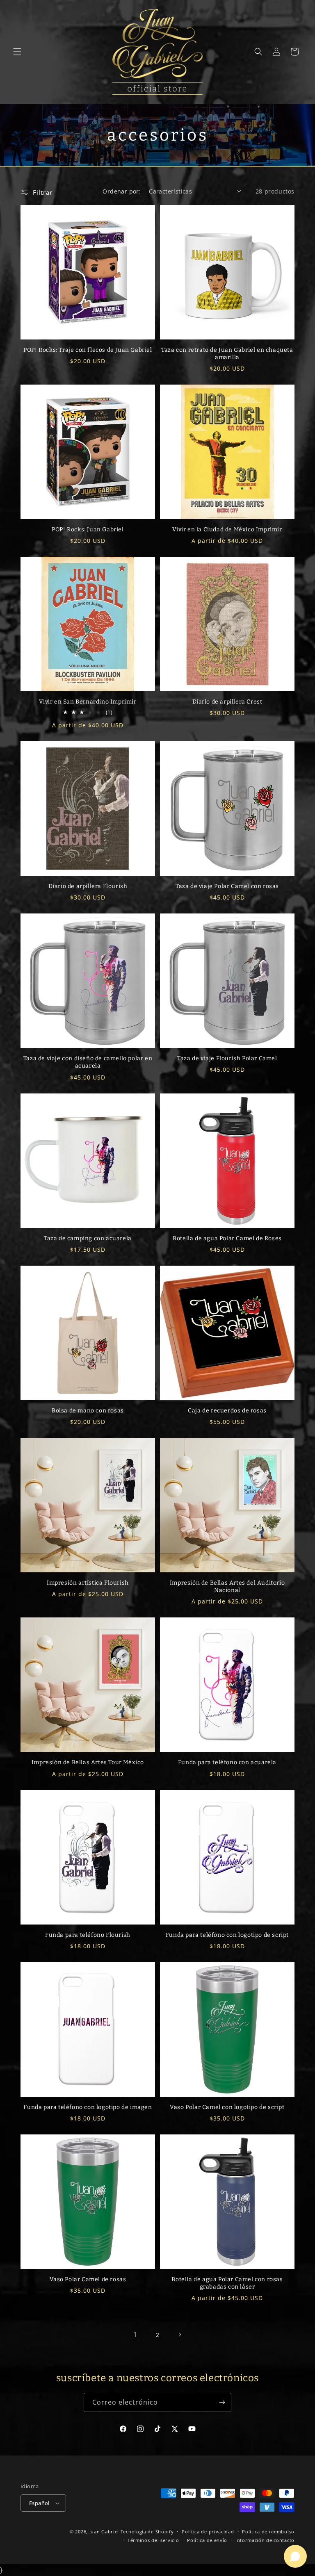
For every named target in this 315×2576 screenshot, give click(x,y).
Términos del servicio (153, 2540)
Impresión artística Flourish (88, 1583)
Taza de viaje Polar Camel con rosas (227, 886)
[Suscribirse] (222, 2402)
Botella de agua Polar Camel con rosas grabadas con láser (227, 2283)
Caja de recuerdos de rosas (227, 1411)
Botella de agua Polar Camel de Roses (227, 1238)
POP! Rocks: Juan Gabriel (88, 530)
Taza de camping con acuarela (88, 1238)
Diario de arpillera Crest (227, 702)
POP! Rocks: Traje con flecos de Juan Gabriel (88, 350)
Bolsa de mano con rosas (88, 1411)
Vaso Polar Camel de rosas (88, 2279)
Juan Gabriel (104, 2532)
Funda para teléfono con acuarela (227, 1762)
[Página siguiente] (180, 2335)
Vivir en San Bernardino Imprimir (88, 702)
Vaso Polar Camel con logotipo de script (227, 2107)
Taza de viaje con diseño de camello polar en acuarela (88, 1062)
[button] (17, 52)
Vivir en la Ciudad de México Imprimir (227, 530)
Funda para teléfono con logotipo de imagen (88, 2107)
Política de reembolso (268, 2532)
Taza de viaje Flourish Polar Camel (227, 1058)
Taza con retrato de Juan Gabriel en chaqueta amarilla (227, 354)
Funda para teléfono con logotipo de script (227, 1935)
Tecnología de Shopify (147, 2532)
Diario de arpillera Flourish (88, 886)
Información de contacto (265, 2540)
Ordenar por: (122, 191)
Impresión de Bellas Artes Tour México (88, 1762)
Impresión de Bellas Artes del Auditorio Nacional (227, 1586)
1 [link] (135, 2335)
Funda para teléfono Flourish (88, 1935)
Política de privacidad (208, 2532)
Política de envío (207, 2540)
